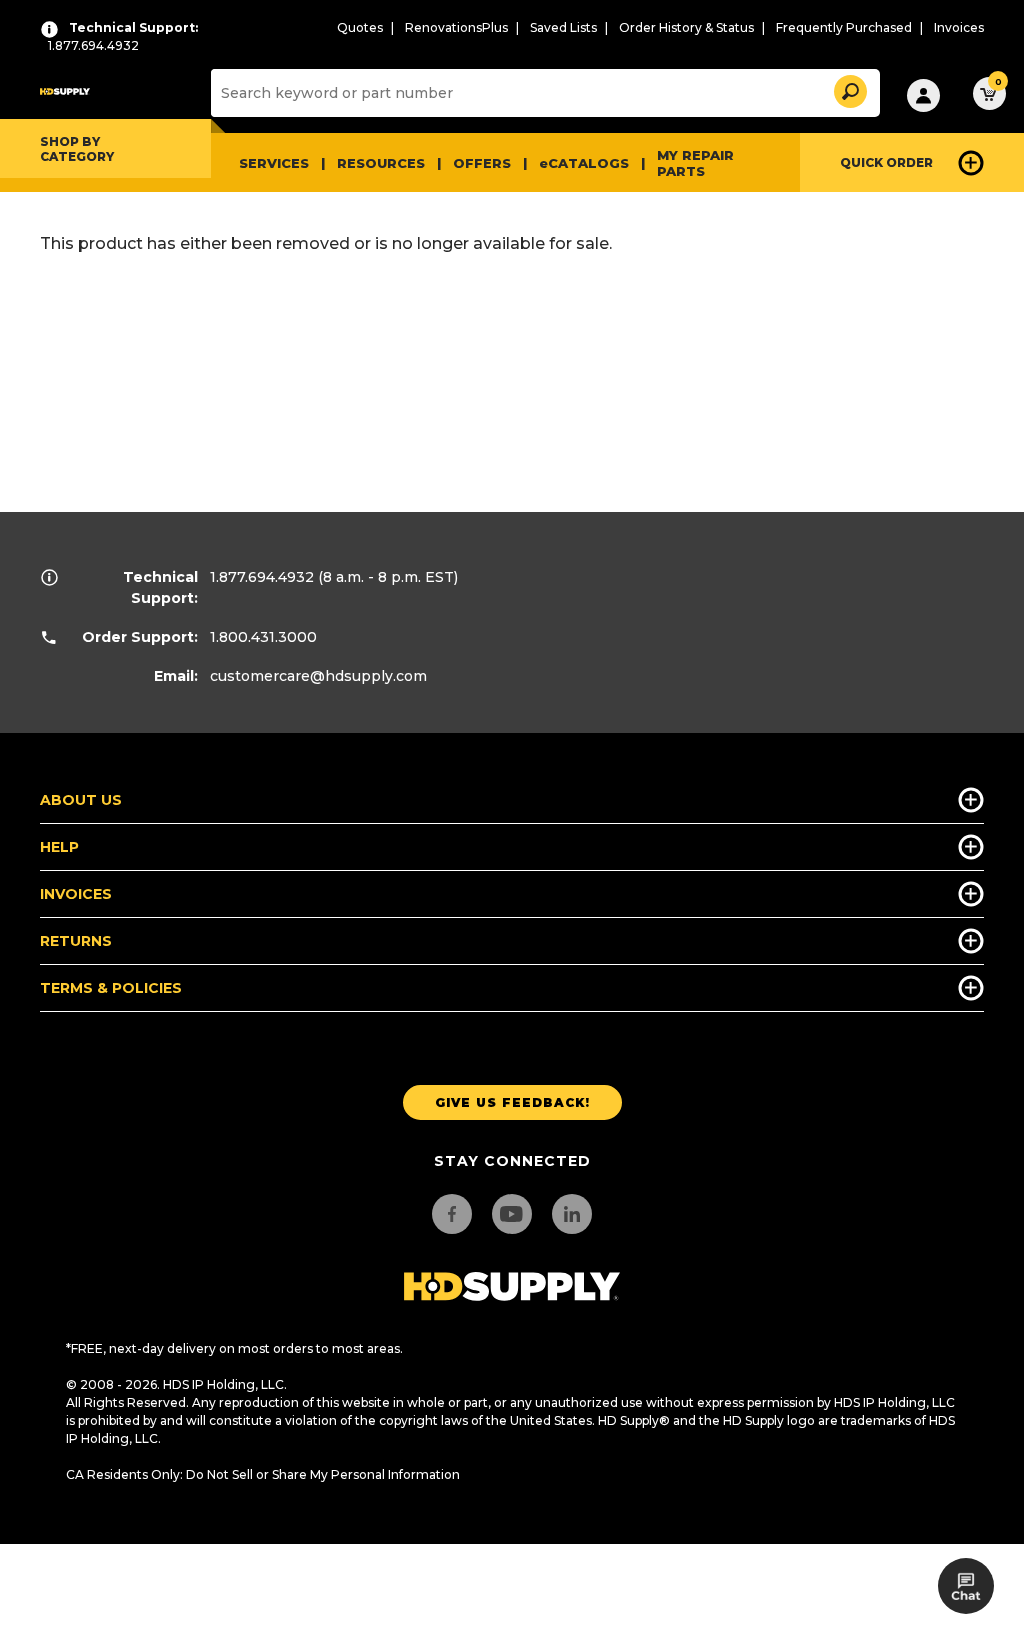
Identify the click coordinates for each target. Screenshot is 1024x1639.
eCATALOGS (584, 163)
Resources (381, 163)
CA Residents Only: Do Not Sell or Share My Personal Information (263, 1474)
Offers (482, 163)
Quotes (360, 27)
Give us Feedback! (512, 1102)
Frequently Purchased (844, 27)
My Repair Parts (695, 163)
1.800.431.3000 (263, 637)
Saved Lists (563, 27)
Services (274, 163)
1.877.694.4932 (262, 577)
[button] (849, 88)
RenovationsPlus (456, 27)
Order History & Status (686, 27)
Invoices (959, 27)
